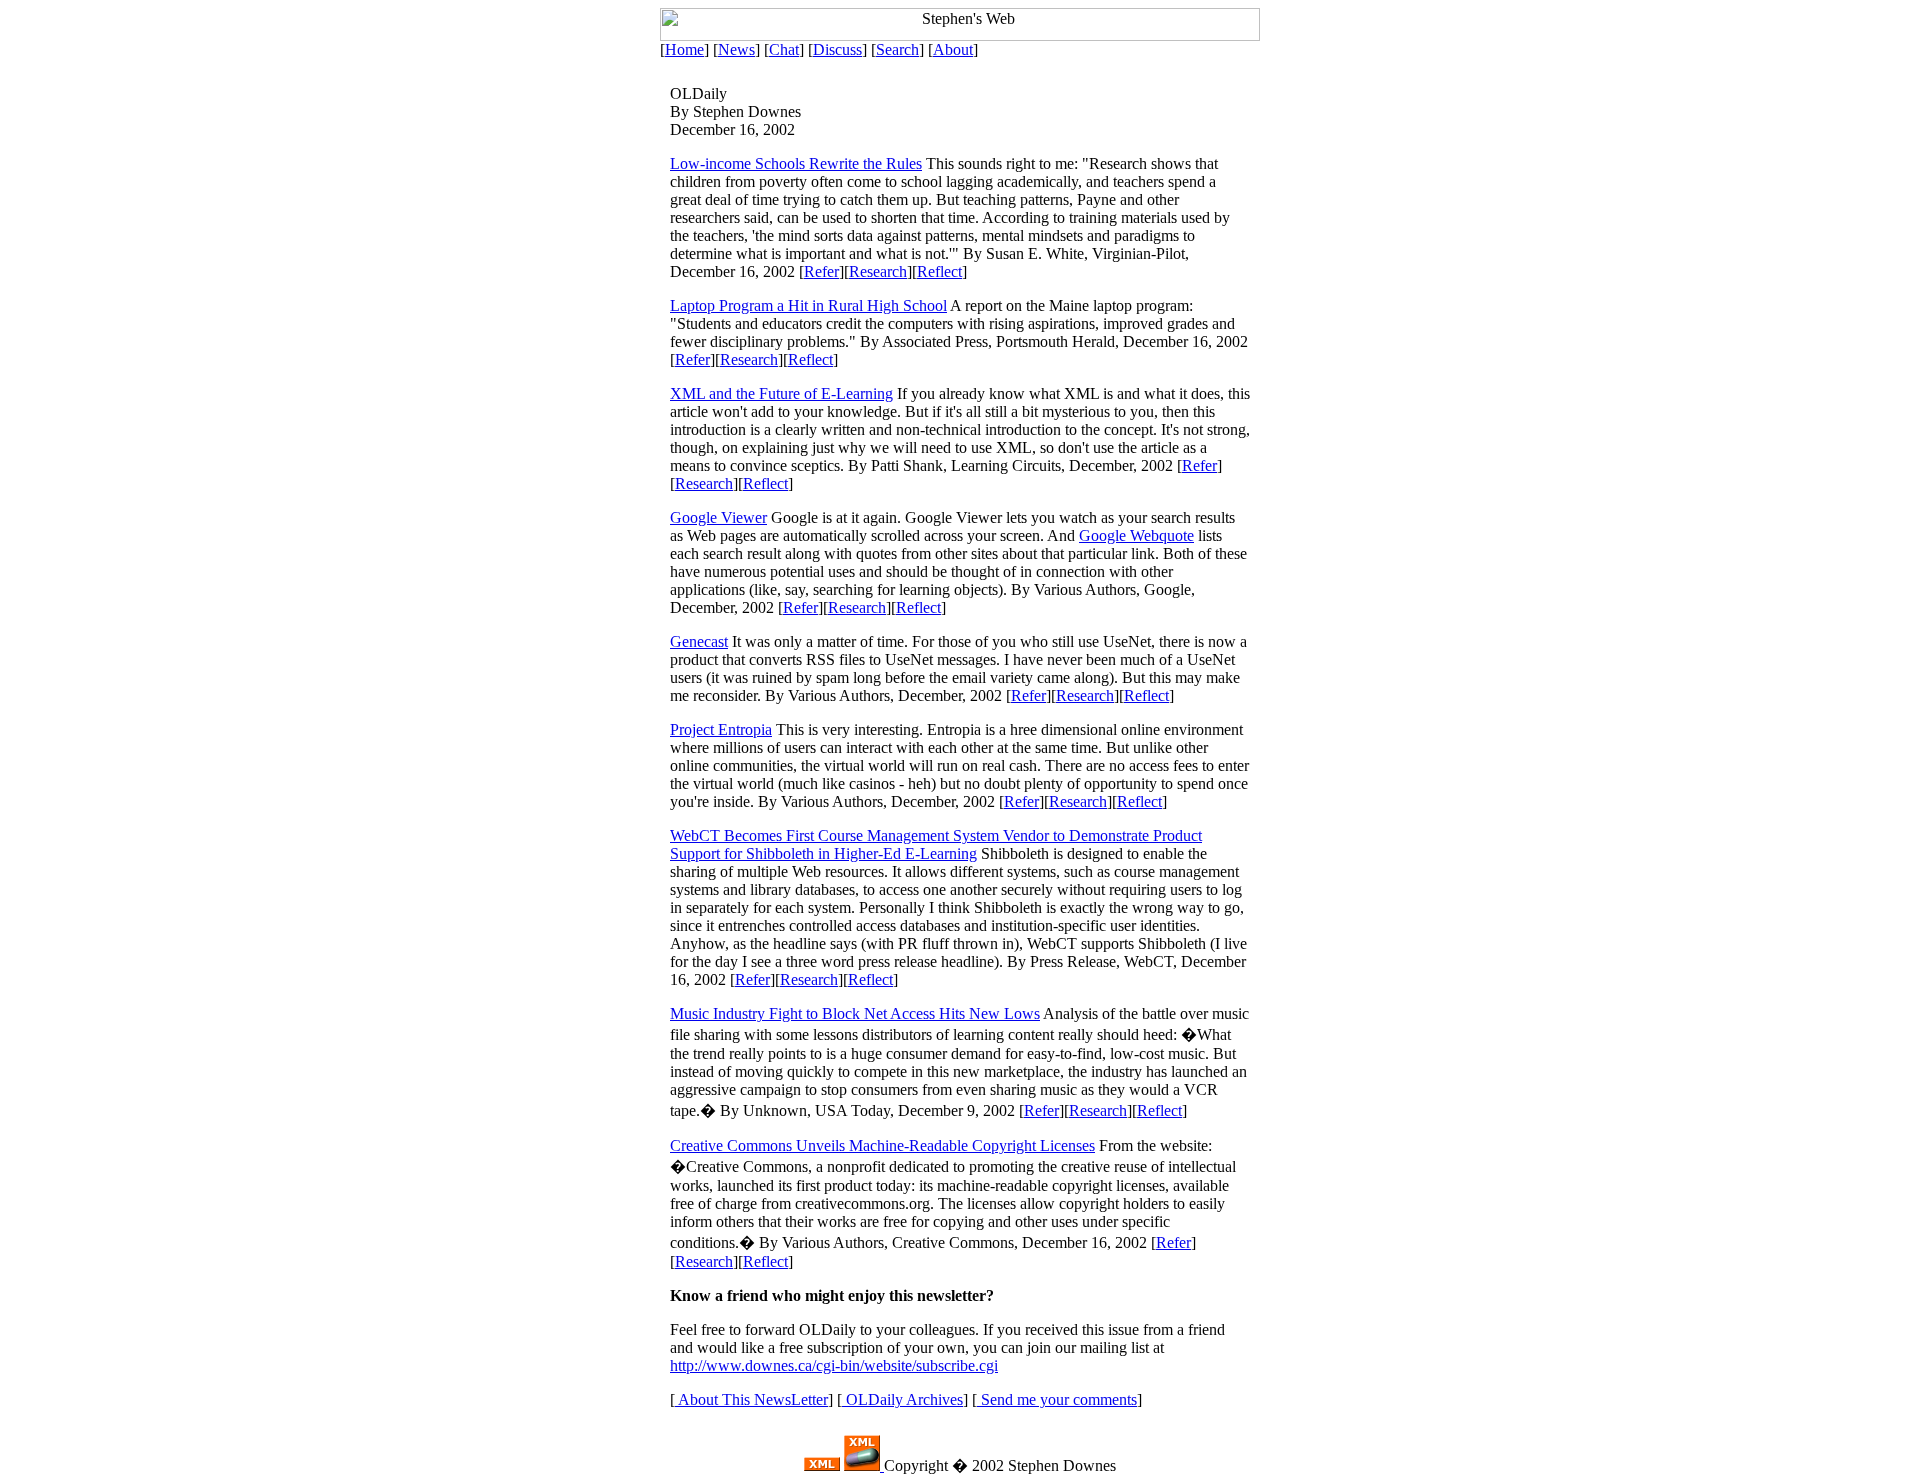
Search (897, 49)
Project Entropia (721, 729)
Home (684, 49)
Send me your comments (1057, 1399)
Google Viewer (718, 517)
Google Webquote (1136, 535)
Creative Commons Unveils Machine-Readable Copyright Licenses (882, 1145)
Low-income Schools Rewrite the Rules (796, 163)
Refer (821, 271)
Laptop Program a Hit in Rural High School (808, 305)
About (953, 49)
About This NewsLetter (751, 1399)
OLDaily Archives (902, 1399)
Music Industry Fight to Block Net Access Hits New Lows (855, 1013)
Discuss (837, 49)
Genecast (699, 641)
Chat (784, 49)
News (736, 49)
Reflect (939, 271)
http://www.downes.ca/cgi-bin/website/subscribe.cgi (834, 1365)
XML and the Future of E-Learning (781, 393)
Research (878, 271)
